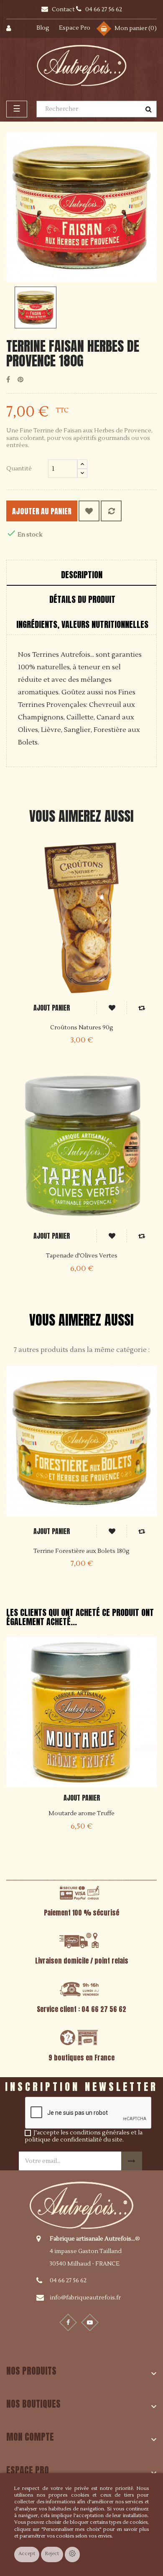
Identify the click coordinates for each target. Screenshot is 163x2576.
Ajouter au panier (42, 511)
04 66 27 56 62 (68, 2281)
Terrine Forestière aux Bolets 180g (81, 1551)
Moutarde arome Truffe (81, 1814)
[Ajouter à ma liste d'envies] (89, 511)
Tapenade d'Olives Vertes (82, 1256)
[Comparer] (111, 511)
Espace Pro (75, 28)
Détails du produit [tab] (82, 599)
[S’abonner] (132, 2161)
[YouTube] (90, 2322)
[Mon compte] (13, 29)
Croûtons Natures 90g (82, 1028)
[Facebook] (68, 2322)
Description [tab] (82, 575)
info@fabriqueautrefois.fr (85, 2298)
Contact (64, 10)
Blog (43, 28)
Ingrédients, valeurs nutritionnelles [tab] (82, 624)
